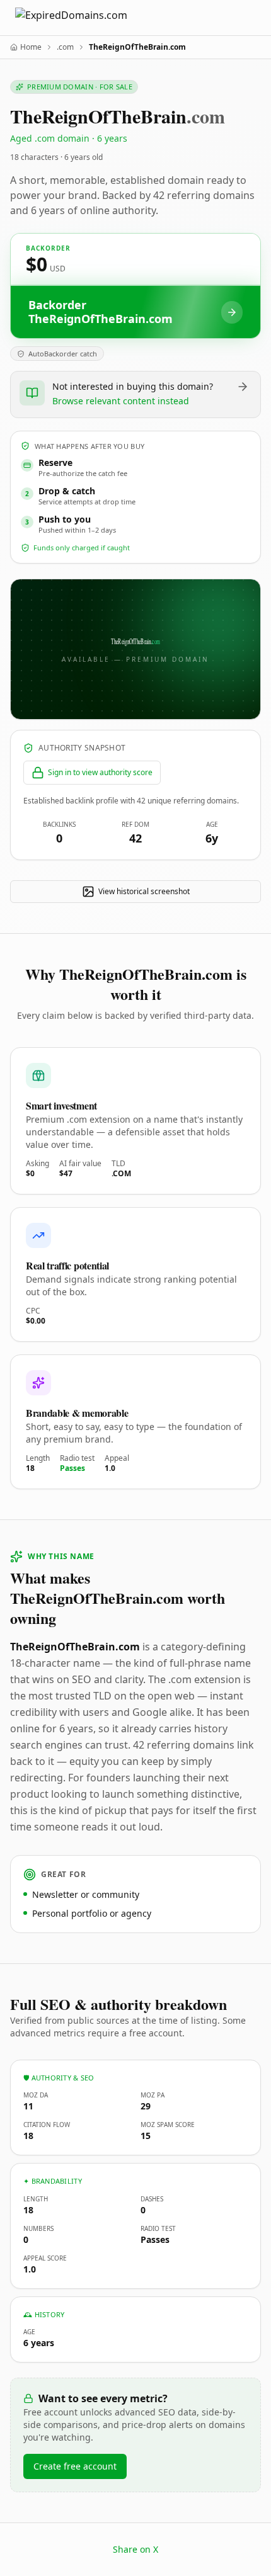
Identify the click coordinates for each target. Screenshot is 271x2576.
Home (31, 47)
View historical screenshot (144, 891)
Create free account (75, 2466)
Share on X (135, 2549)
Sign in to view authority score (100, 772)
